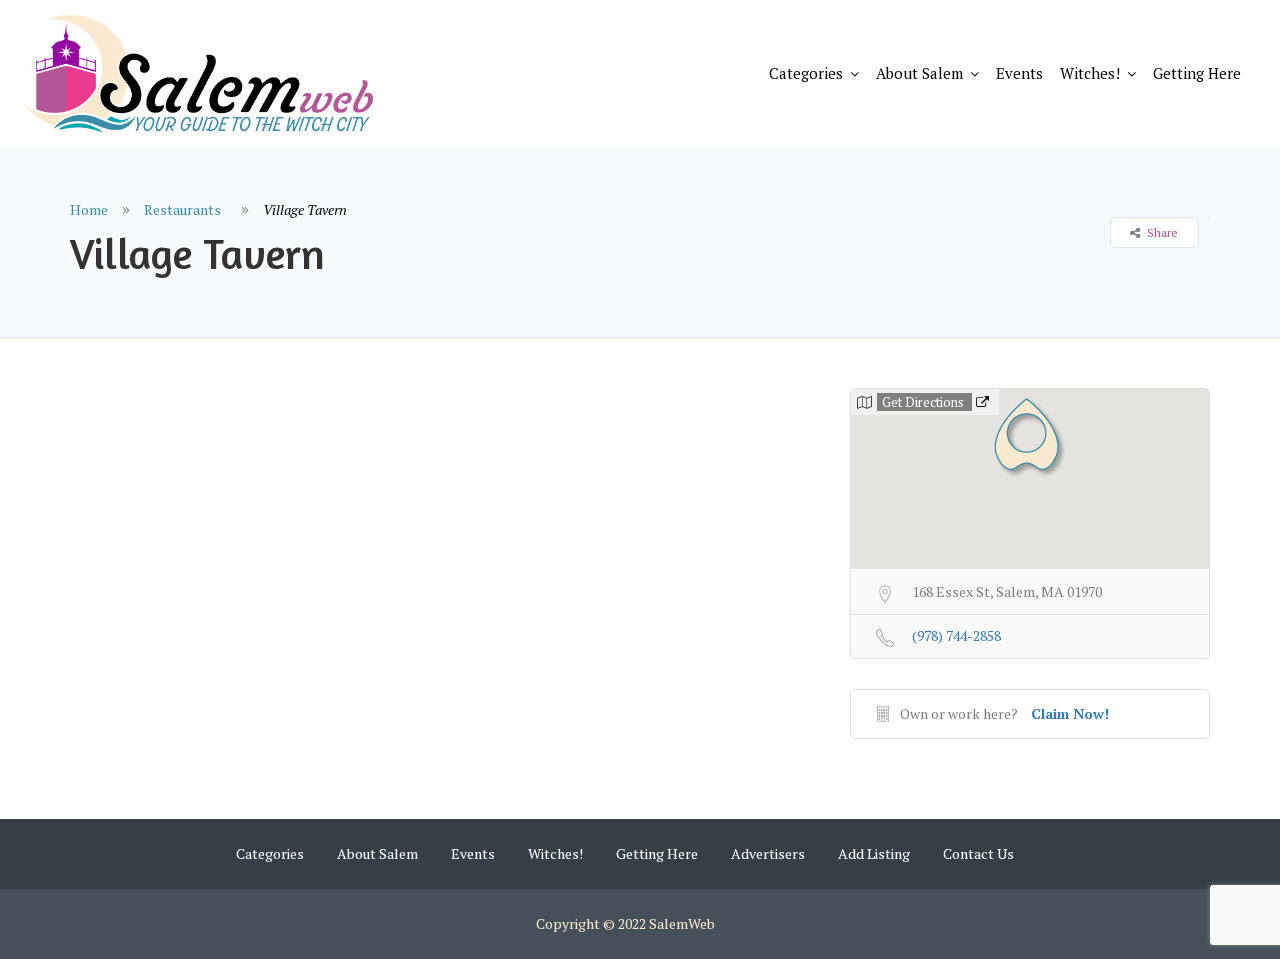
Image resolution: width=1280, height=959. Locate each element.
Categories (806, 73)
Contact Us (978, 853)
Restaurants (182, 209)
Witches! (1090, 73)
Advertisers (768, 853)
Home (89, 209)
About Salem (919, 73)
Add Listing (874, 853)
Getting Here (1197, 73)
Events (1019, 73)
